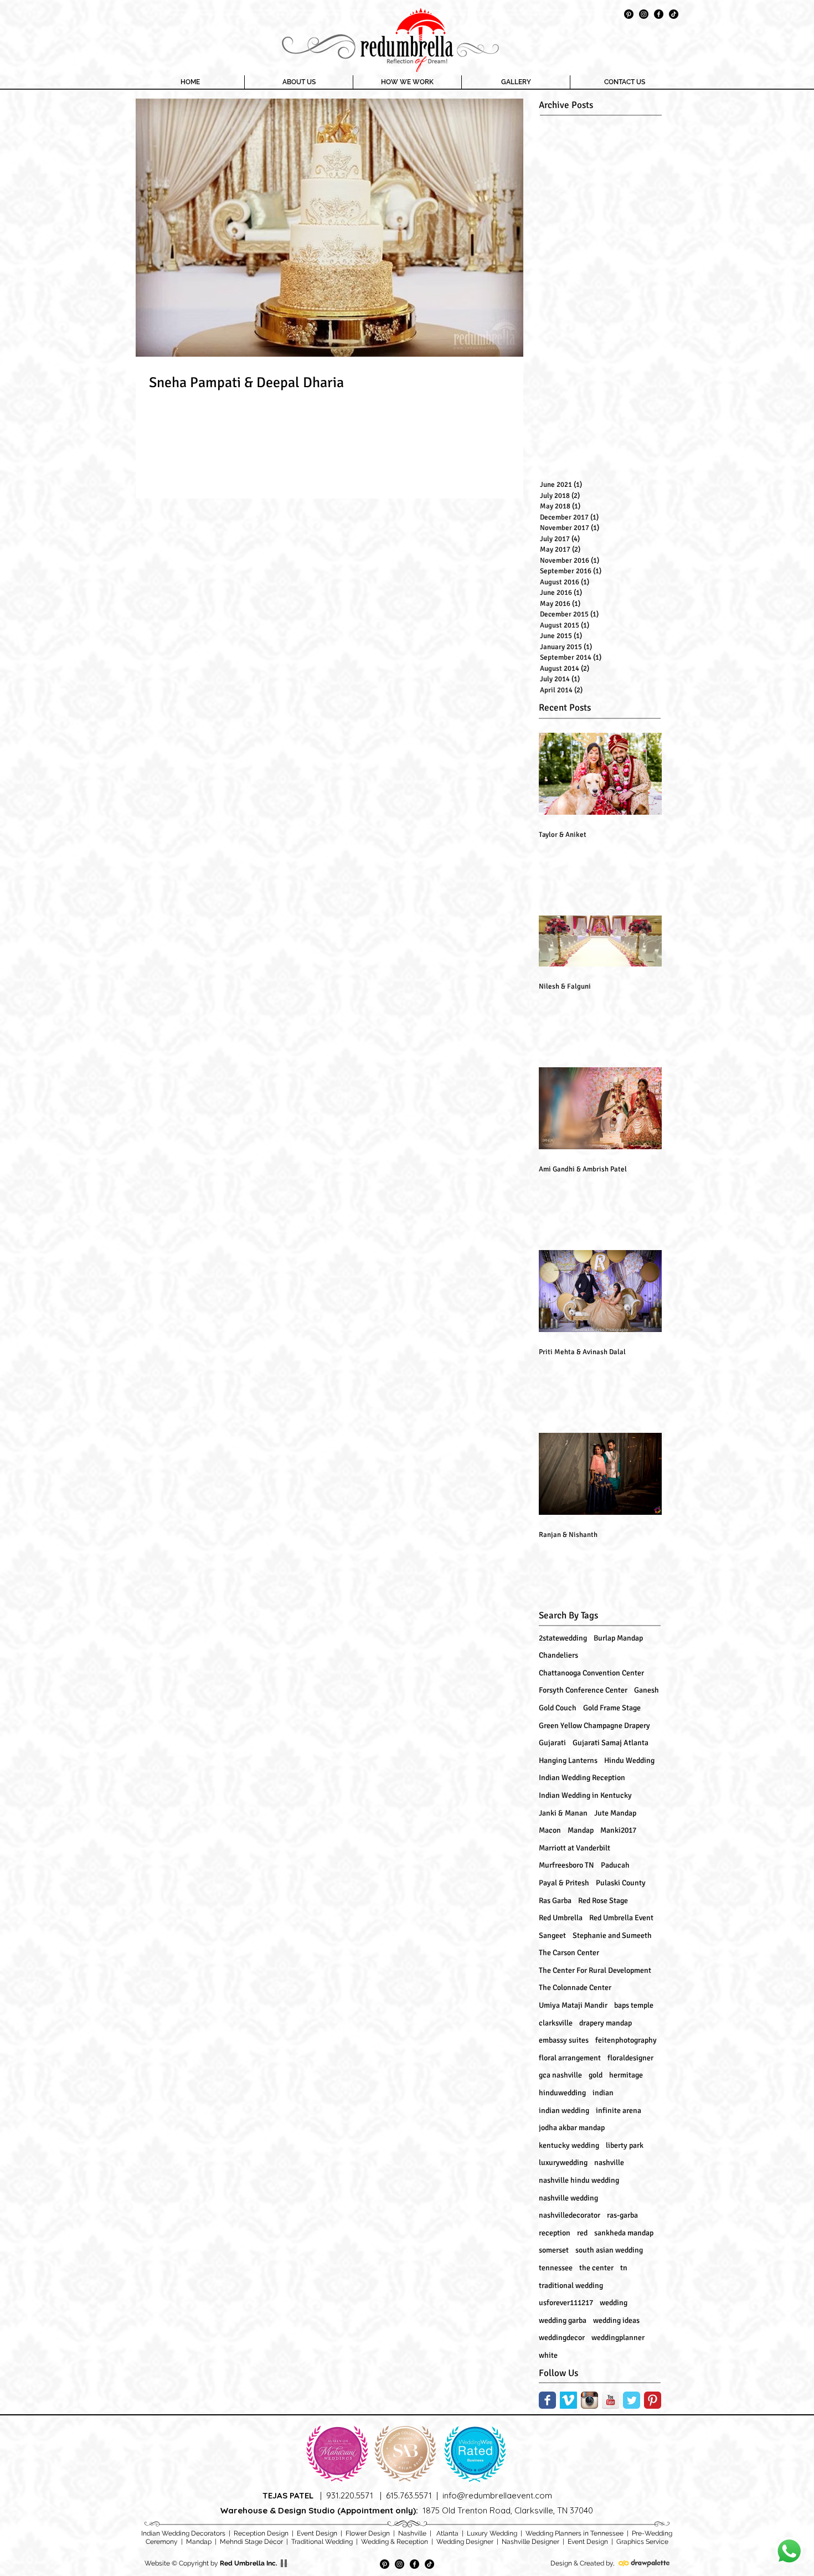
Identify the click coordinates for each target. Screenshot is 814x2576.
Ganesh (646, 1690)
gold (596, 2075)
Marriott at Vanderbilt (575, 1848)
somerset (554, 2250)
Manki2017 (618, 1830)
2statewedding (563, 1638)
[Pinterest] (629, 14)
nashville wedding (568, 2198)
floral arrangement (570, 2058)
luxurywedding (563, 2163)
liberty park (625, 2145)
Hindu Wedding (629, 1760)
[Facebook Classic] (547, 2400)
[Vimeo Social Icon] (568, 2400)
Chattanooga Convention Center (591, 1673)
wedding (614, 2303)
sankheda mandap (624, 2233)
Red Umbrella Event (621, 1918)
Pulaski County (621, 1883)
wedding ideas (616, 2320)
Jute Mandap (615, 1813)
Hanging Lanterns (568, 1760)
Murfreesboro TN (566, 1865)
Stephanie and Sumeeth (612, 1935)
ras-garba (622, 2215)
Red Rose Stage (603, 1901)
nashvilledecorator (570, 2215)
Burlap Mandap (618, 1638)
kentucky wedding (569, 2145)
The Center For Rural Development (595, 1970)
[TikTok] (674, 14)
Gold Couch (558, 1708)
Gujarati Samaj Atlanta (610, 1743)
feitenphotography (626, 2040)
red (582, 2233)
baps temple (634, 2005)
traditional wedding (571, 2286)
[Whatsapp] (789, 2551)
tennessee (556, 2268)
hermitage (626, 2075)
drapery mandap (606, 2023)
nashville (609, 2163)
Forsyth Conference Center (583, 1690)
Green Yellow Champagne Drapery (594, 1726)
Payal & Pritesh (564, 1883)
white (548, 2355)
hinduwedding (562, 2093)
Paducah (615, 1865)
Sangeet (552, 1935)
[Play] (284, 2563)
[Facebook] (659, 14)
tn (624, 2268)
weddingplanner (618, 2338)
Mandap (581, 1830)
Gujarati (552, 1743)
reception (555, 2233)
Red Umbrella (561, 1918)
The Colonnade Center (575, 1988)
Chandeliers (558, 1655)
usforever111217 (566, 2303)
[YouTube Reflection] (610, 2400)
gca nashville (560, 2075)
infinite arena (619, 2110)
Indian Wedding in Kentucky (585, 1795)
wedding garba (563, 2320)
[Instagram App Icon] (589, 2400)
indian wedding (564, 2110)
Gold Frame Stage (612, 1708)
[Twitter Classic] (632, 2400)
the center (596, 2268)
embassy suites (564, 2040)
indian (603, 2093)
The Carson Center (569, 1953)
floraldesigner (630, 2058)
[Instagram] (644, 14)
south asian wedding (609, 2250)
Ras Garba (555, 1901)
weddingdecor (562, 2338)
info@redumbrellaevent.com (497, 2495)
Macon (550, 1830)
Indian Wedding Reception (582, 1778)
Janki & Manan (563, 1813)
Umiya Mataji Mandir (573, 2005)
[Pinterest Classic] (653, 2400)
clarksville (556, 2023)
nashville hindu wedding (579, 2180)
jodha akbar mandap (572, 2128)
